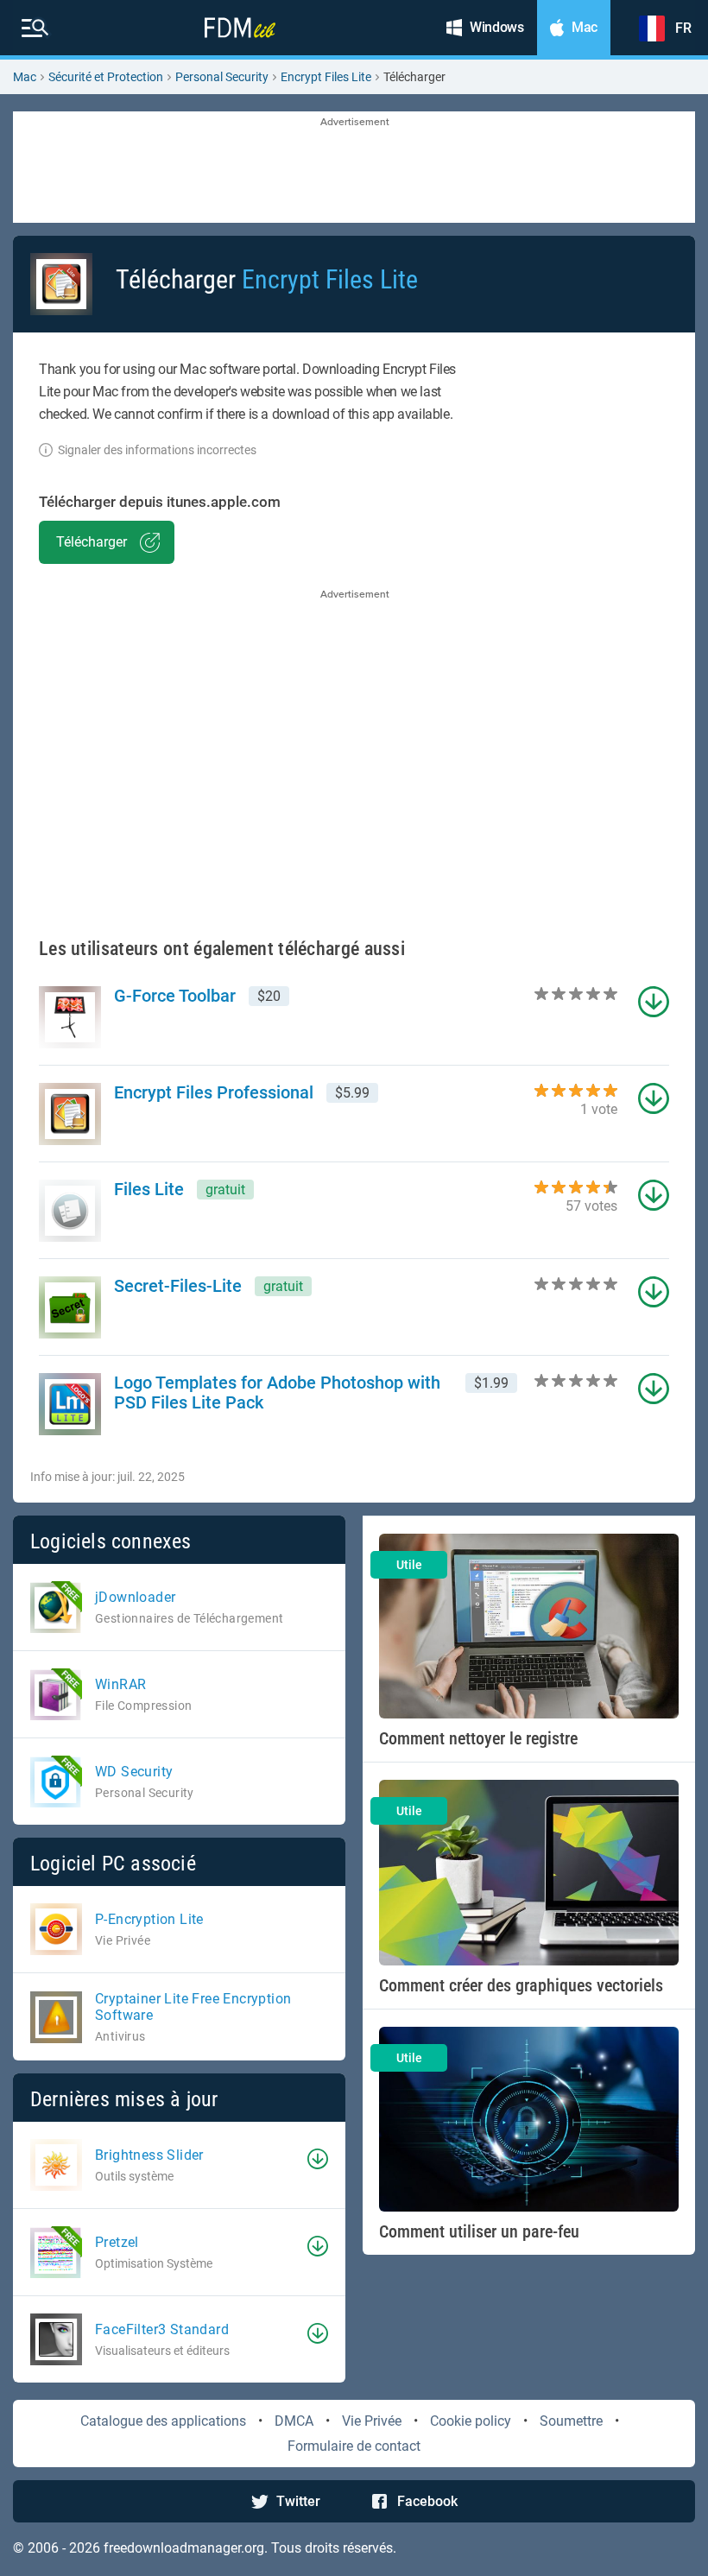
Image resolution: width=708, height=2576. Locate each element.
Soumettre (571, 2421)
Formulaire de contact (354, 2446)
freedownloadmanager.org (184, 2548)
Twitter (298, 2501)
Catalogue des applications (163, 2421)
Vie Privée (372, 2421)
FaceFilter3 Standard (162, 2329)
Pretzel (117, 2242)
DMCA (294, 2421)
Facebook (427, 2501)
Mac (25, 77)
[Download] (318, 2159)
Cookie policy (471, 2421)
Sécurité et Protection (106, 77)
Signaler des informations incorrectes (157, 450)
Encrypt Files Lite (326, 77)
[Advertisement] (354, 168)
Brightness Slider (149, 2155)
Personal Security (222, 77)
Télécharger (92, 542)
